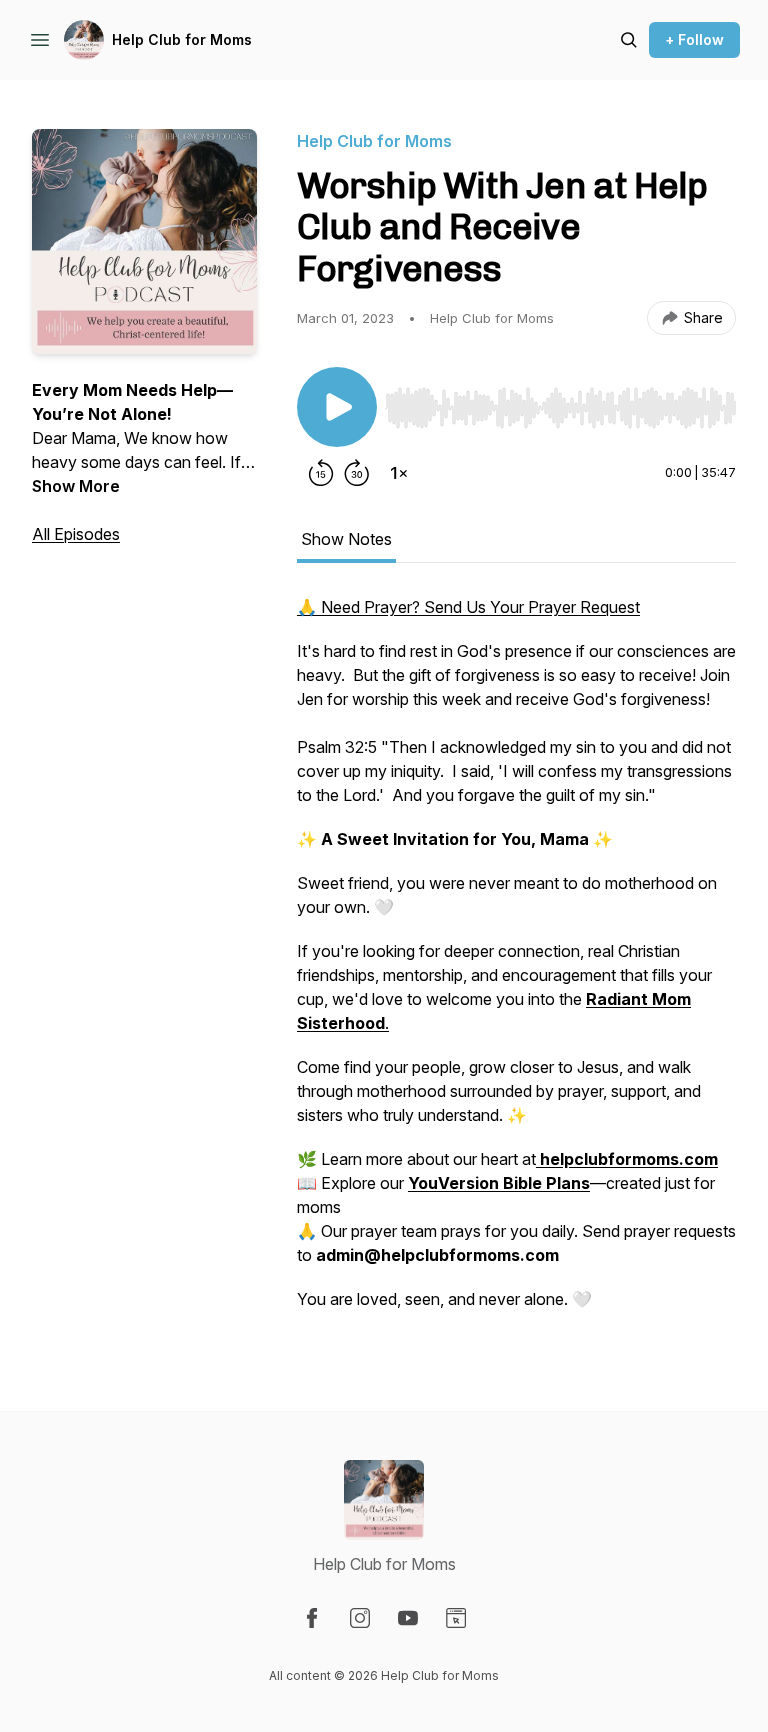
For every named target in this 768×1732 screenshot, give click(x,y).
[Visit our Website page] (456, 1618)
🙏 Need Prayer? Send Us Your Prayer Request (468, 607)
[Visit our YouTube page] (408, 1618)
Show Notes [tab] (346, 539)
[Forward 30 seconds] (357, 473)
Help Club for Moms (182, 39)
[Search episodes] (629, 40)
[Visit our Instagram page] (360, 1618)
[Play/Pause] (337, 407)
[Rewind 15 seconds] (321, 473)
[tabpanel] (516, 963)
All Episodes (76, 534)
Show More (76, 486)
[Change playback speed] (399, 473)
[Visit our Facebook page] (312, 1618)
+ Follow (694, 39)
